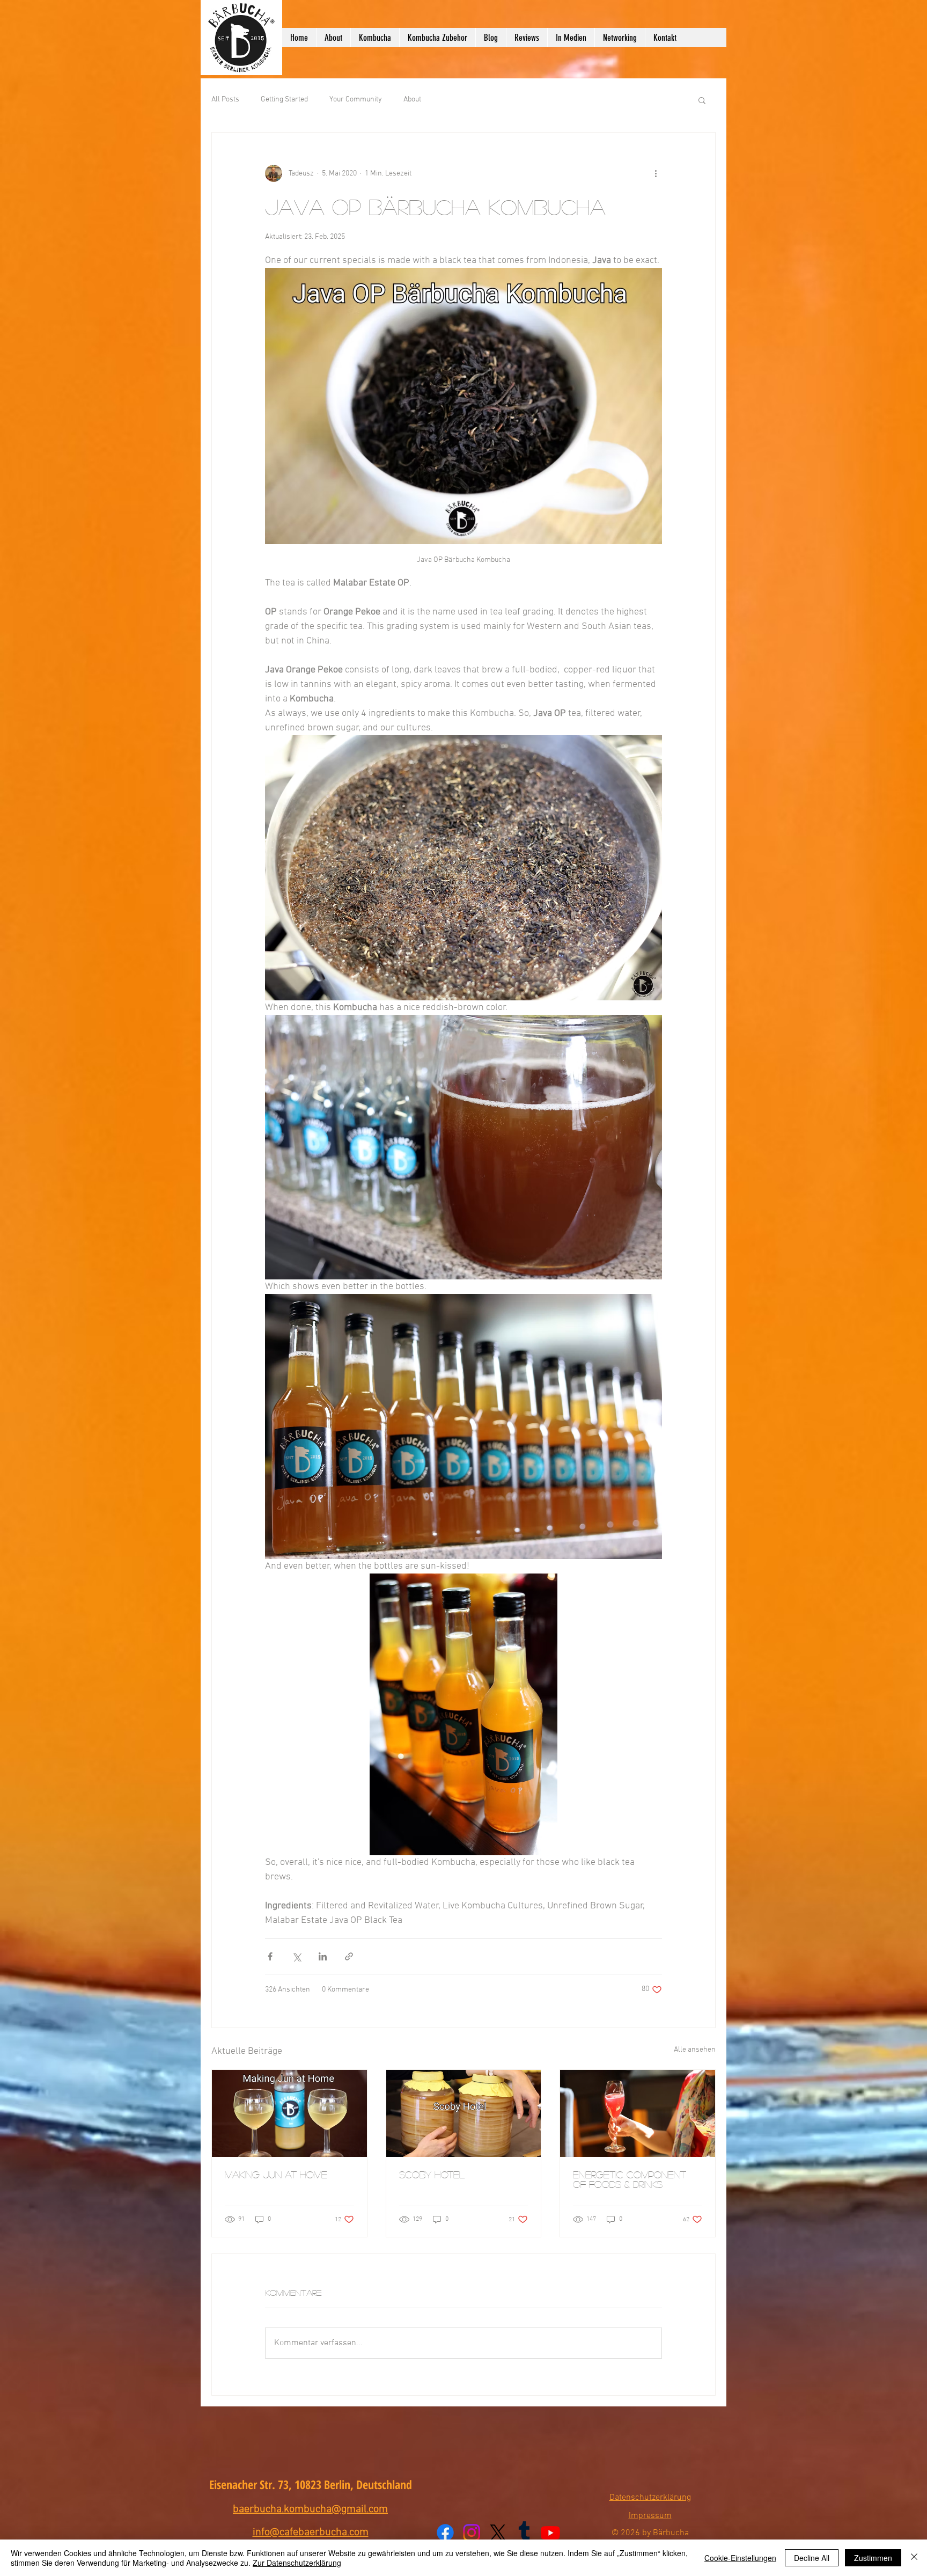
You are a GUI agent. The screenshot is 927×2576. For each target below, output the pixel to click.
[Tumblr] (524, 2533)
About (412, 100)
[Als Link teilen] (349, 1956)
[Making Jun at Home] (289, 2113)
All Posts (225, 100)
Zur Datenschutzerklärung (297, 2563)
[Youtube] (550, 2533)
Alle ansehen (695, 2050)
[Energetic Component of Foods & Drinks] (638, 2113)
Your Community (356, 100)
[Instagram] (472, 2533)
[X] (498, 2533)
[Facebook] (445, 2533)
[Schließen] (914, 2558)
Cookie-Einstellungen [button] (740, 2558)
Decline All (812, 2558)
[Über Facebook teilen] (270, 1956)
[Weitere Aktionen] (656, 173)
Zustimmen (873, 2558)
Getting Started (284, 100)
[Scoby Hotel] (464, 2113)
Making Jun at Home (276, 2175)
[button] (702, 100)
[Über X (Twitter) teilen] (296, 1956)
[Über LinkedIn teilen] (323, 1956)
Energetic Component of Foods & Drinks (630, 2179)
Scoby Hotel (432, 2175)
